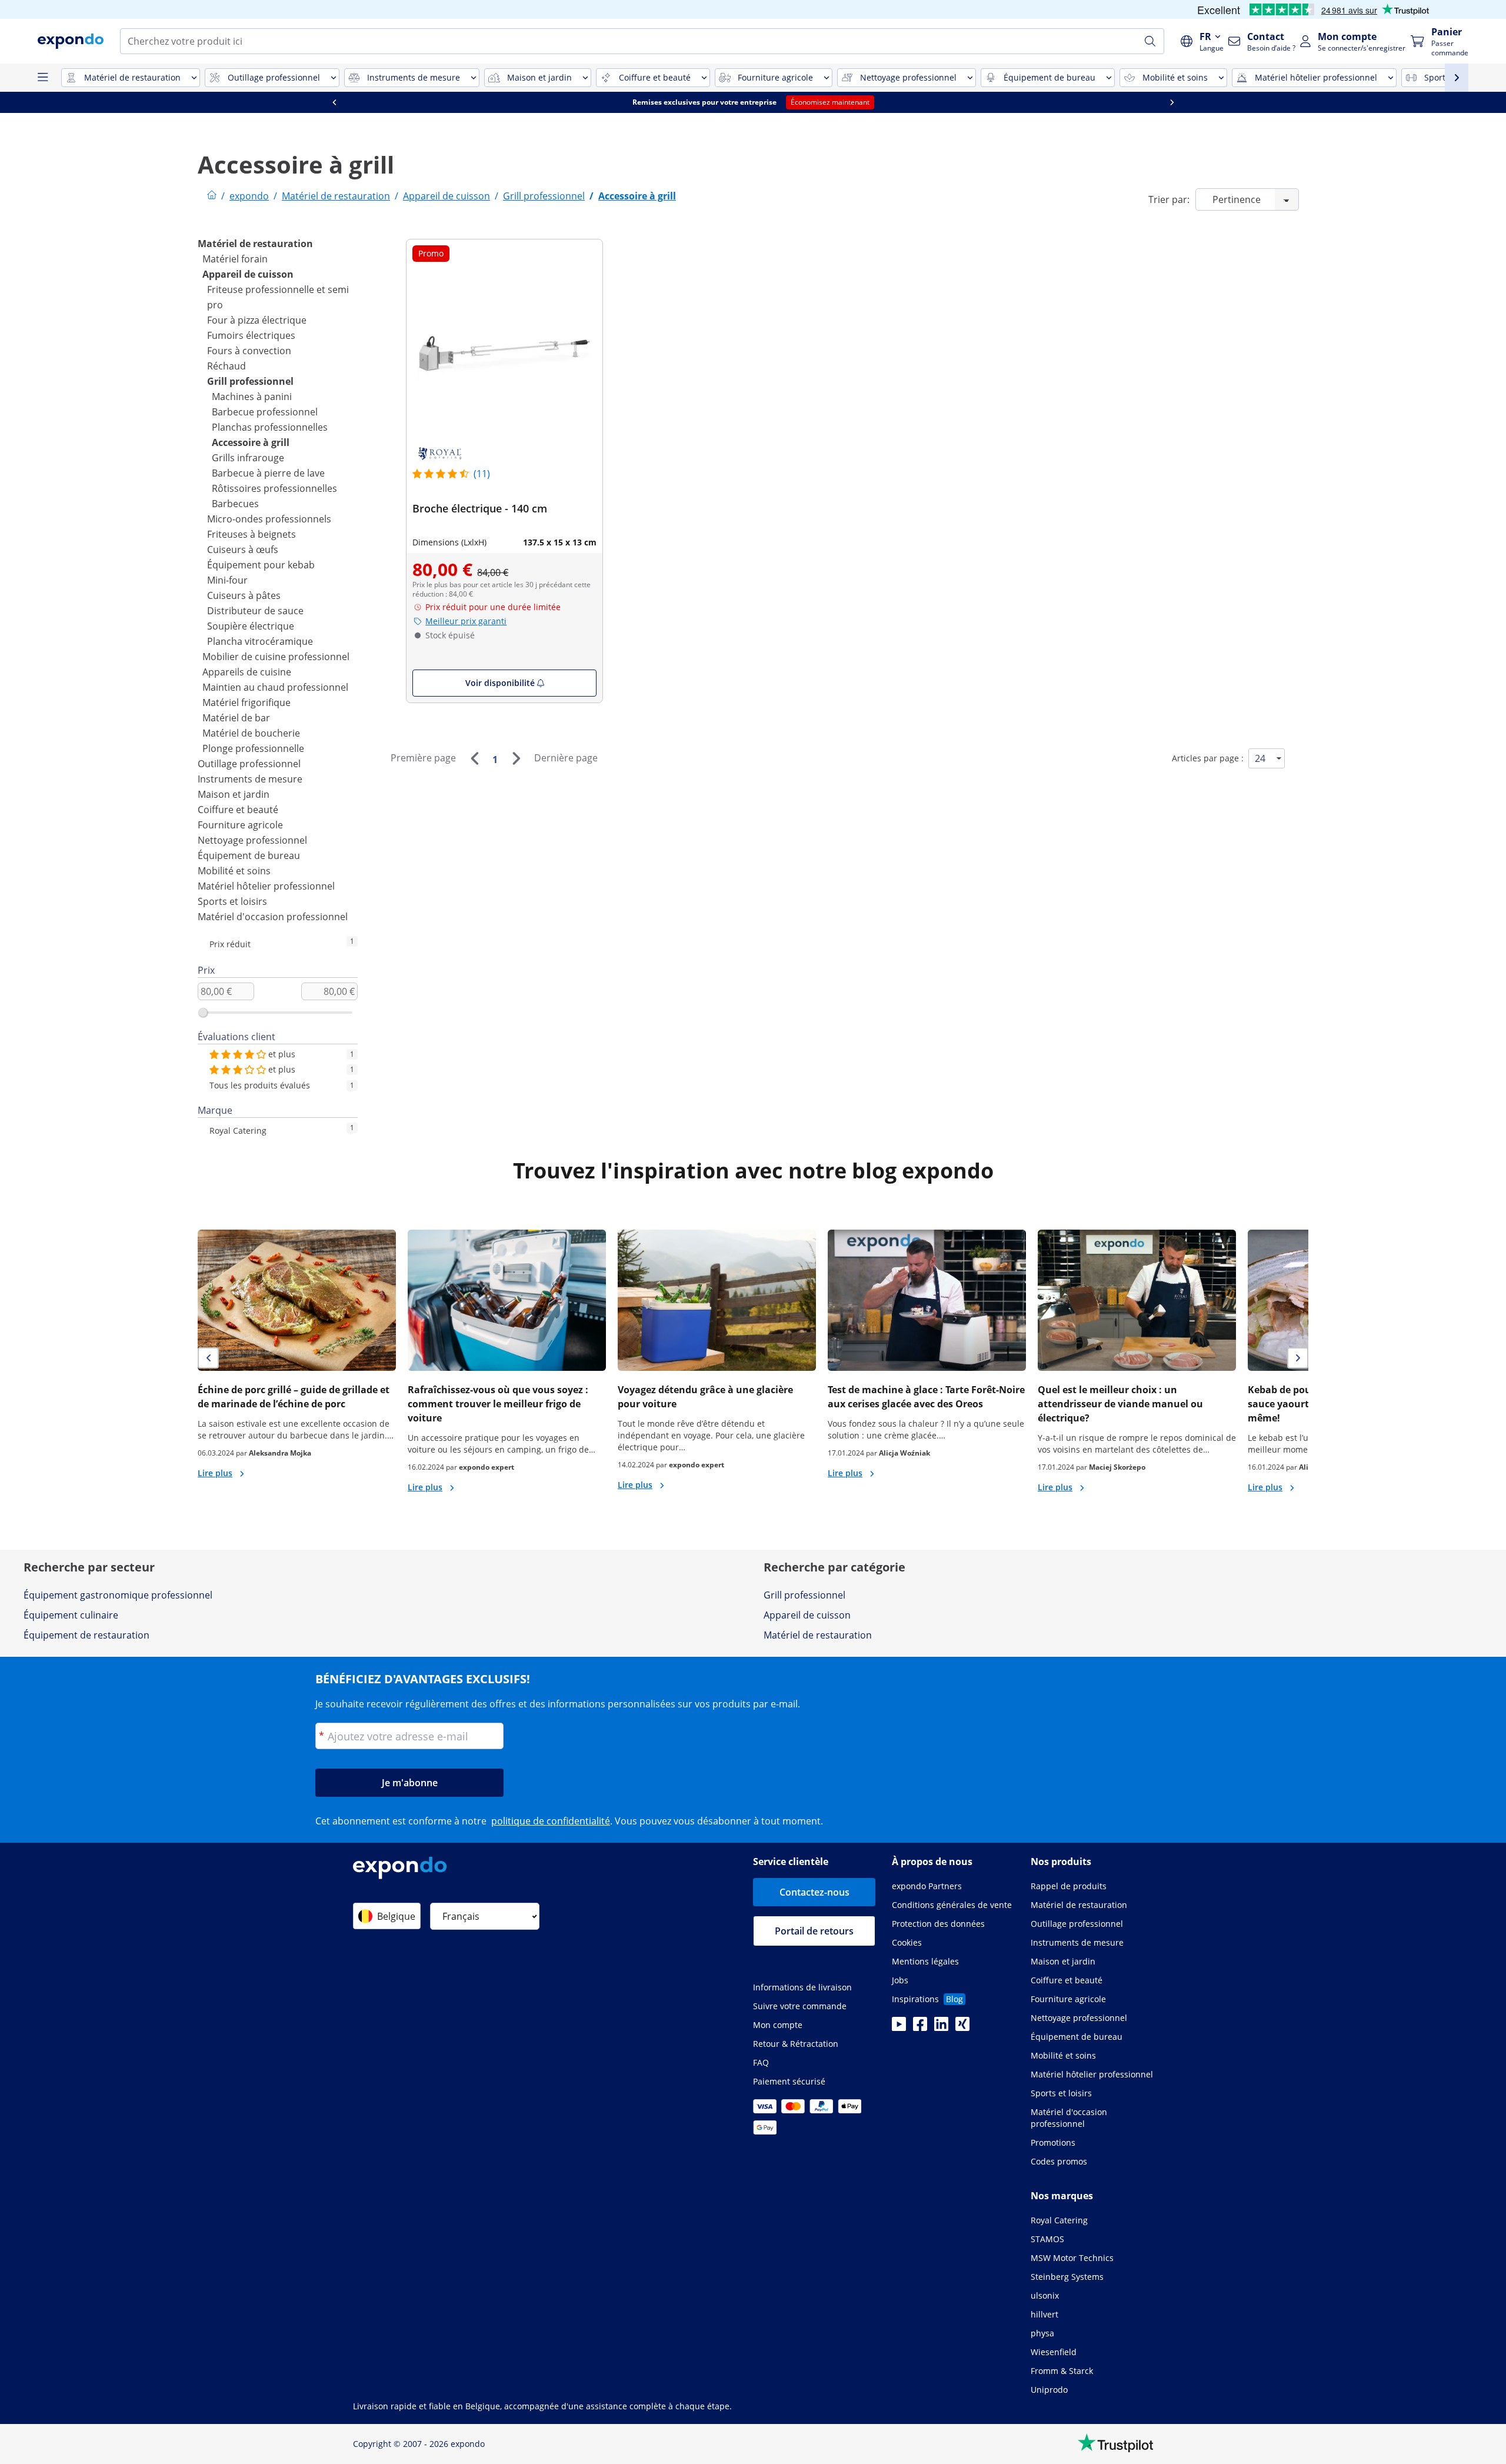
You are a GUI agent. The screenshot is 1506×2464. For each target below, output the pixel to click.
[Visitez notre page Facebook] (920, 2027)
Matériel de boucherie (251, 733)
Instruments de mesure (250, 779)
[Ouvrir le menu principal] (42, 78)
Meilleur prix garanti (466, 621)
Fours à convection (249, 351)
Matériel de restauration (255, 244)
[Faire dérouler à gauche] (334, 102)
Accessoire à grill (251, 442)
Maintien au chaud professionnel (275, 687)
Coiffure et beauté (238, 810)
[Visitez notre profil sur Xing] (962, 2027)
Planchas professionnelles (270, 427)
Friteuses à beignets (251, 534)
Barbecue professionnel (265, 412)
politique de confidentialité (551, 1821)
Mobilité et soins (234, 871)
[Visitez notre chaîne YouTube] (899, 2027)
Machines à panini (252, 397)
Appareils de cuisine (247, 672)
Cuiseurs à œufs (243, 550)
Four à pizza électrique (257, 320)
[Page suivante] (516, 758)
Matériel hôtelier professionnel (266, 886)
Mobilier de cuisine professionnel (276, 657)
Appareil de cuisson (248, 274)
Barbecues (235, 504)
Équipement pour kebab (261, 565)
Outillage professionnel (249, 764)
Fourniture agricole (240, 825)
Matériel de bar (236, 718)
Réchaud (226, 366)
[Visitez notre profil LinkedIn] (941, 2027)
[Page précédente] (474, 758)
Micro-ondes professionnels (269, 519)
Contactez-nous (814, 1892)
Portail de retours (814, 1931)
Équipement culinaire (71, 1615)
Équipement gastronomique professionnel (118, 1595)
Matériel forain (235, 259)
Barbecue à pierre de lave (268, 473)
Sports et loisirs (232, 901)
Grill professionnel (250, 381)
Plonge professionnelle (253, 748)
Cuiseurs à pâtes (244, 595)
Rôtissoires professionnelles (274, 488)
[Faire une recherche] (1150, 41)
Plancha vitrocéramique (260, 641)
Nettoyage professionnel (252, 840)
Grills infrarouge (248, 458)
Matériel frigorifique (246, 702)
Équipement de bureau (249, 855)
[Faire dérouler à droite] (1172, 102)
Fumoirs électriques (251, 335)
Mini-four (227, 580)
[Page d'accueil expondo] (212, 196)
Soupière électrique (251, 626)
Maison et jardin (234, 794)
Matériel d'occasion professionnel (273, 917)
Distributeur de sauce (255, 611)
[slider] (203, 1013)
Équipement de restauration (86, 1635)
